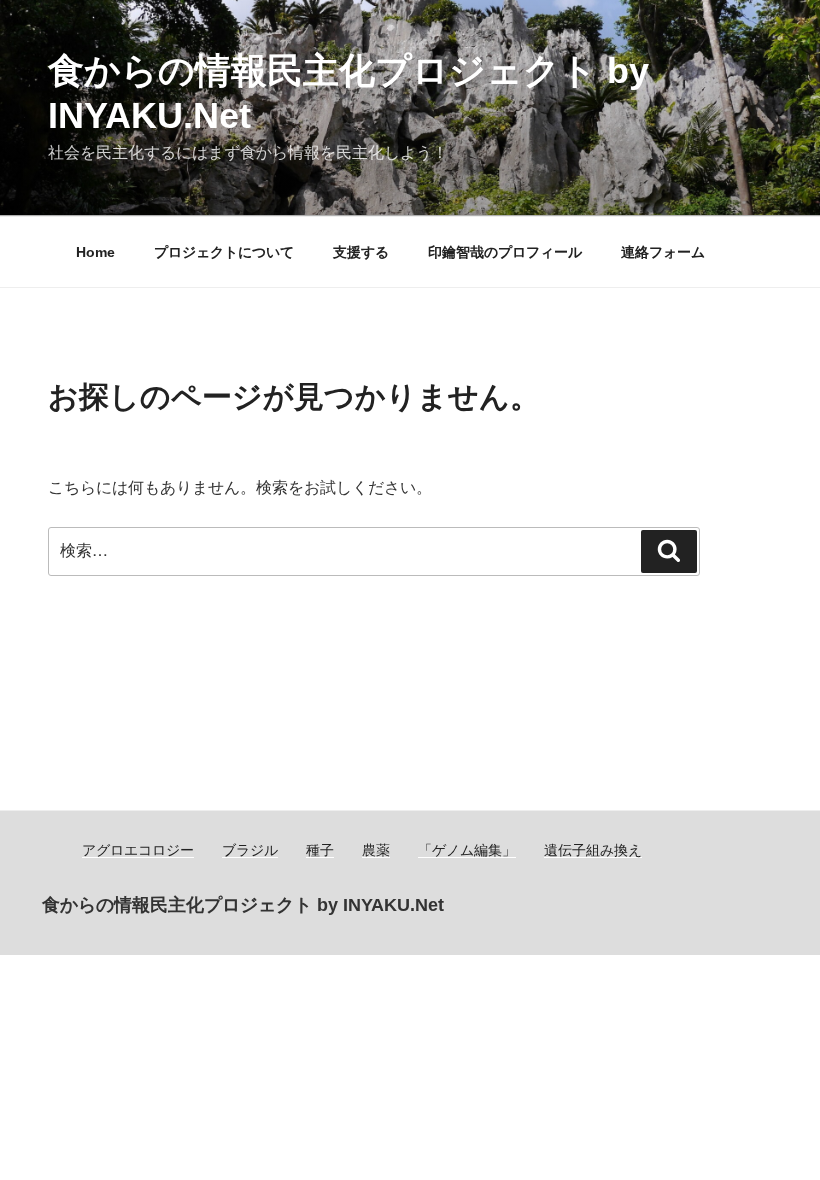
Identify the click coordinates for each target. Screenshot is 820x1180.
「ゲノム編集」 (467, 850)
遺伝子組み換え (593, 850)
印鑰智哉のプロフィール (505, 252)
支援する (361, 252)
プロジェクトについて (224, 252)
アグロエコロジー (138, 850)
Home (95, 252)
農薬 (376, 850)
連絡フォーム (663, 252)
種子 (320, 850)
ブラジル (250, 850)
